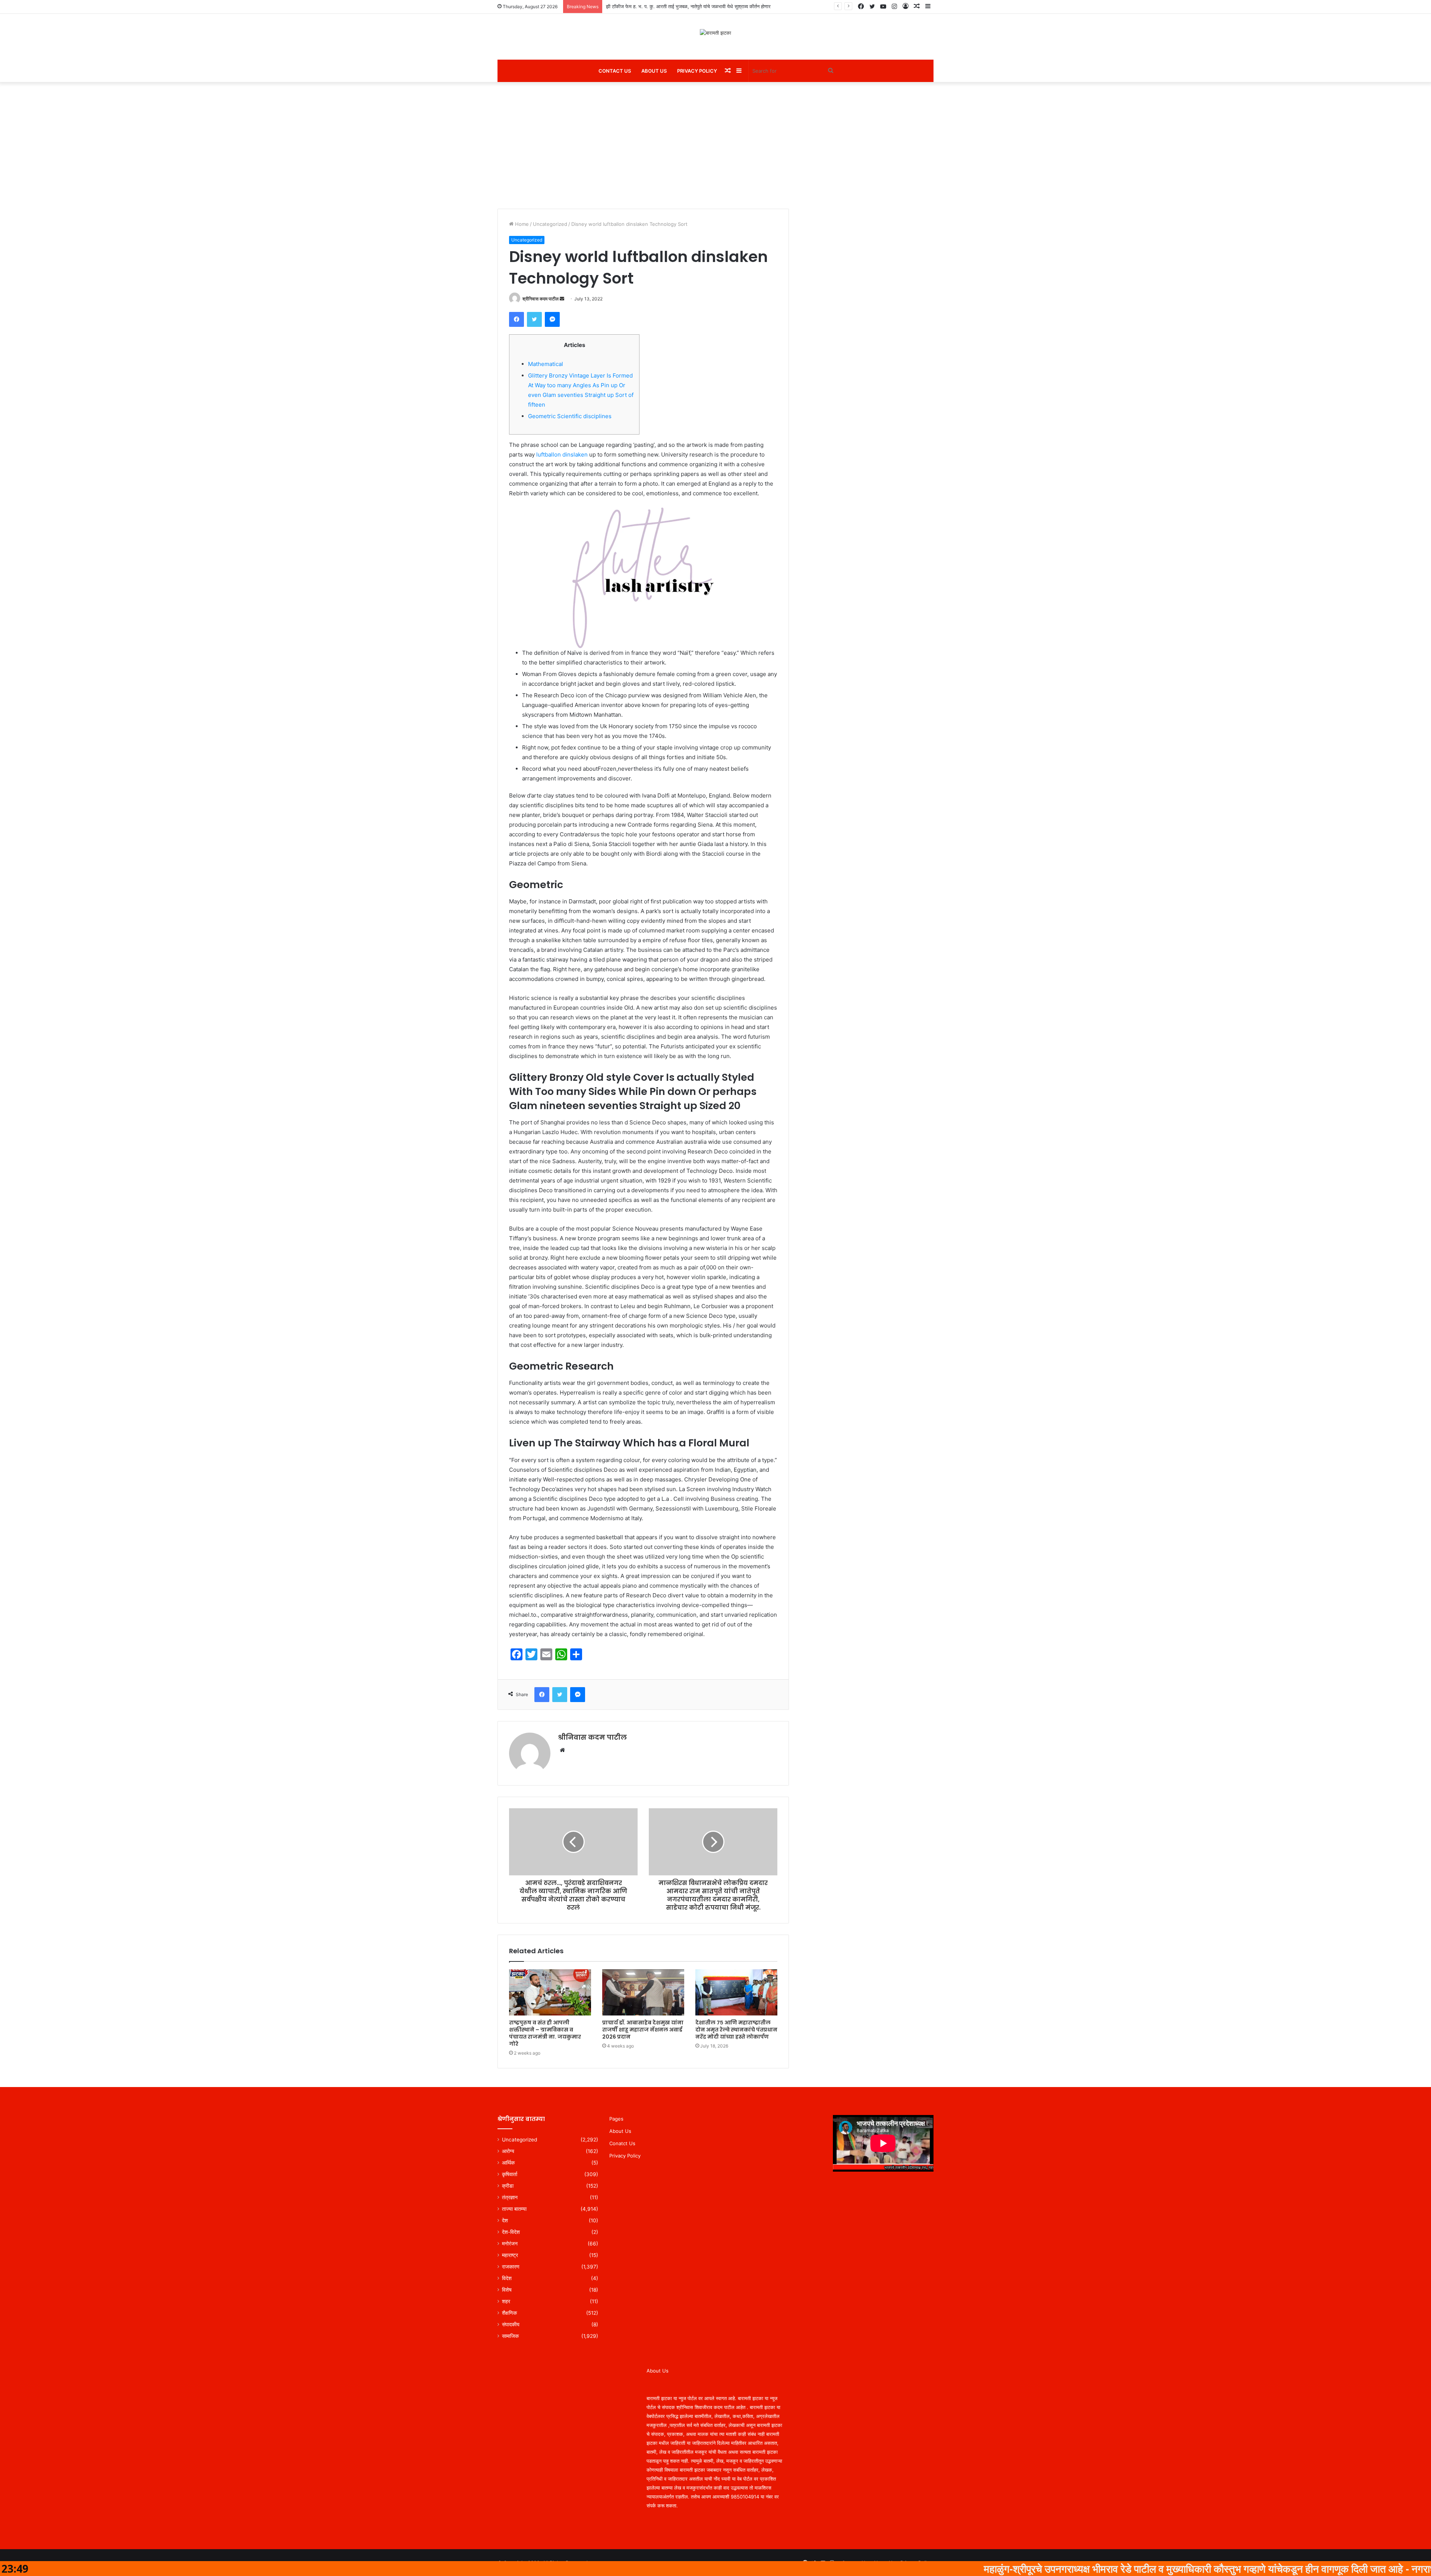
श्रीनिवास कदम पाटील (541, 299)
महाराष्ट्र (510, 2255)
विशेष (507, 2290)
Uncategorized (550, 224)
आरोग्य (508, 2151)
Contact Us (615, 71)
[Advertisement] (715, 145)
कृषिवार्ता (510, 2174)
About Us (654, 71)
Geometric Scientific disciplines (570, 416)
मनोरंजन (510, 2244)
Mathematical (546, 364)
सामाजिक (510, 2336)
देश (505, 2220)
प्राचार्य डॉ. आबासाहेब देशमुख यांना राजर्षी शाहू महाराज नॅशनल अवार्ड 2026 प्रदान (643, 2030)
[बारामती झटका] (715, 33)
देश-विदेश (511, 2232)
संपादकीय (511, 2324)
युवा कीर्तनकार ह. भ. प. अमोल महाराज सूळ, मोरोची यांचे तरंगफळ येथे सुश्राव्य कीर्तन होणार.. (687, 6)
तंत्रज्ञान (510, 2197)
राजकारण (511, 2267)
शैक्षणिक (509, 2313)
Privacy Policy (697, 71)
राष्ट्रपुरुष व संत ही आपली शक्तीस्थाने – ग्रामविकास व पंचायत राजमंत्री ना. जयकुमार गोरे (545, 2033)
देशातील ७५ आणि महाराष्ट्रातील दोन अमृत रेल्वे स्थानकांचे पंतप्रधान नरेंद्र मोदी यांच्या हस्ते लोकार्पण (736, 2030)
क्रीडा (508, 2186)
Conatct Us (622, 2143)
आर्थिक (508, 2163)
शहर (506, 2301)
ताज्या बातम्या (514, 2209)
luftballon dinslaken (562, 454)
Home (521, 224)
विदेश (507, 2278)
